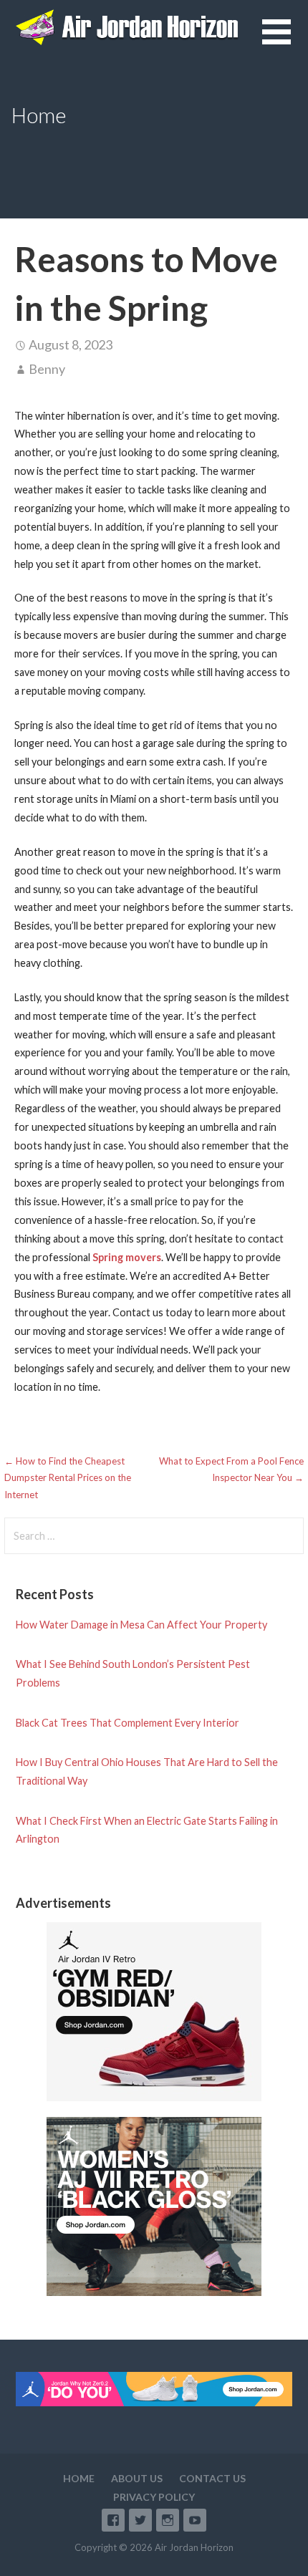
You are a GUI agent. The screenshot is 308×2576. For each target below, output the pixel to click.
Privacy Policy (154, 2497)
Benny (47, 369)
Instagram (168, 2520)
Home (79, 2478)
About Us (137, 2478)
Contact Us (212, 2478)
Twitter (140, 2520)
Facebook (113, 2520)
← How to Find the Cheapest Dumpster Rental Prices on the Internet (68, 1478)
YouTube (195, 2520)
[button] (285, 40)
